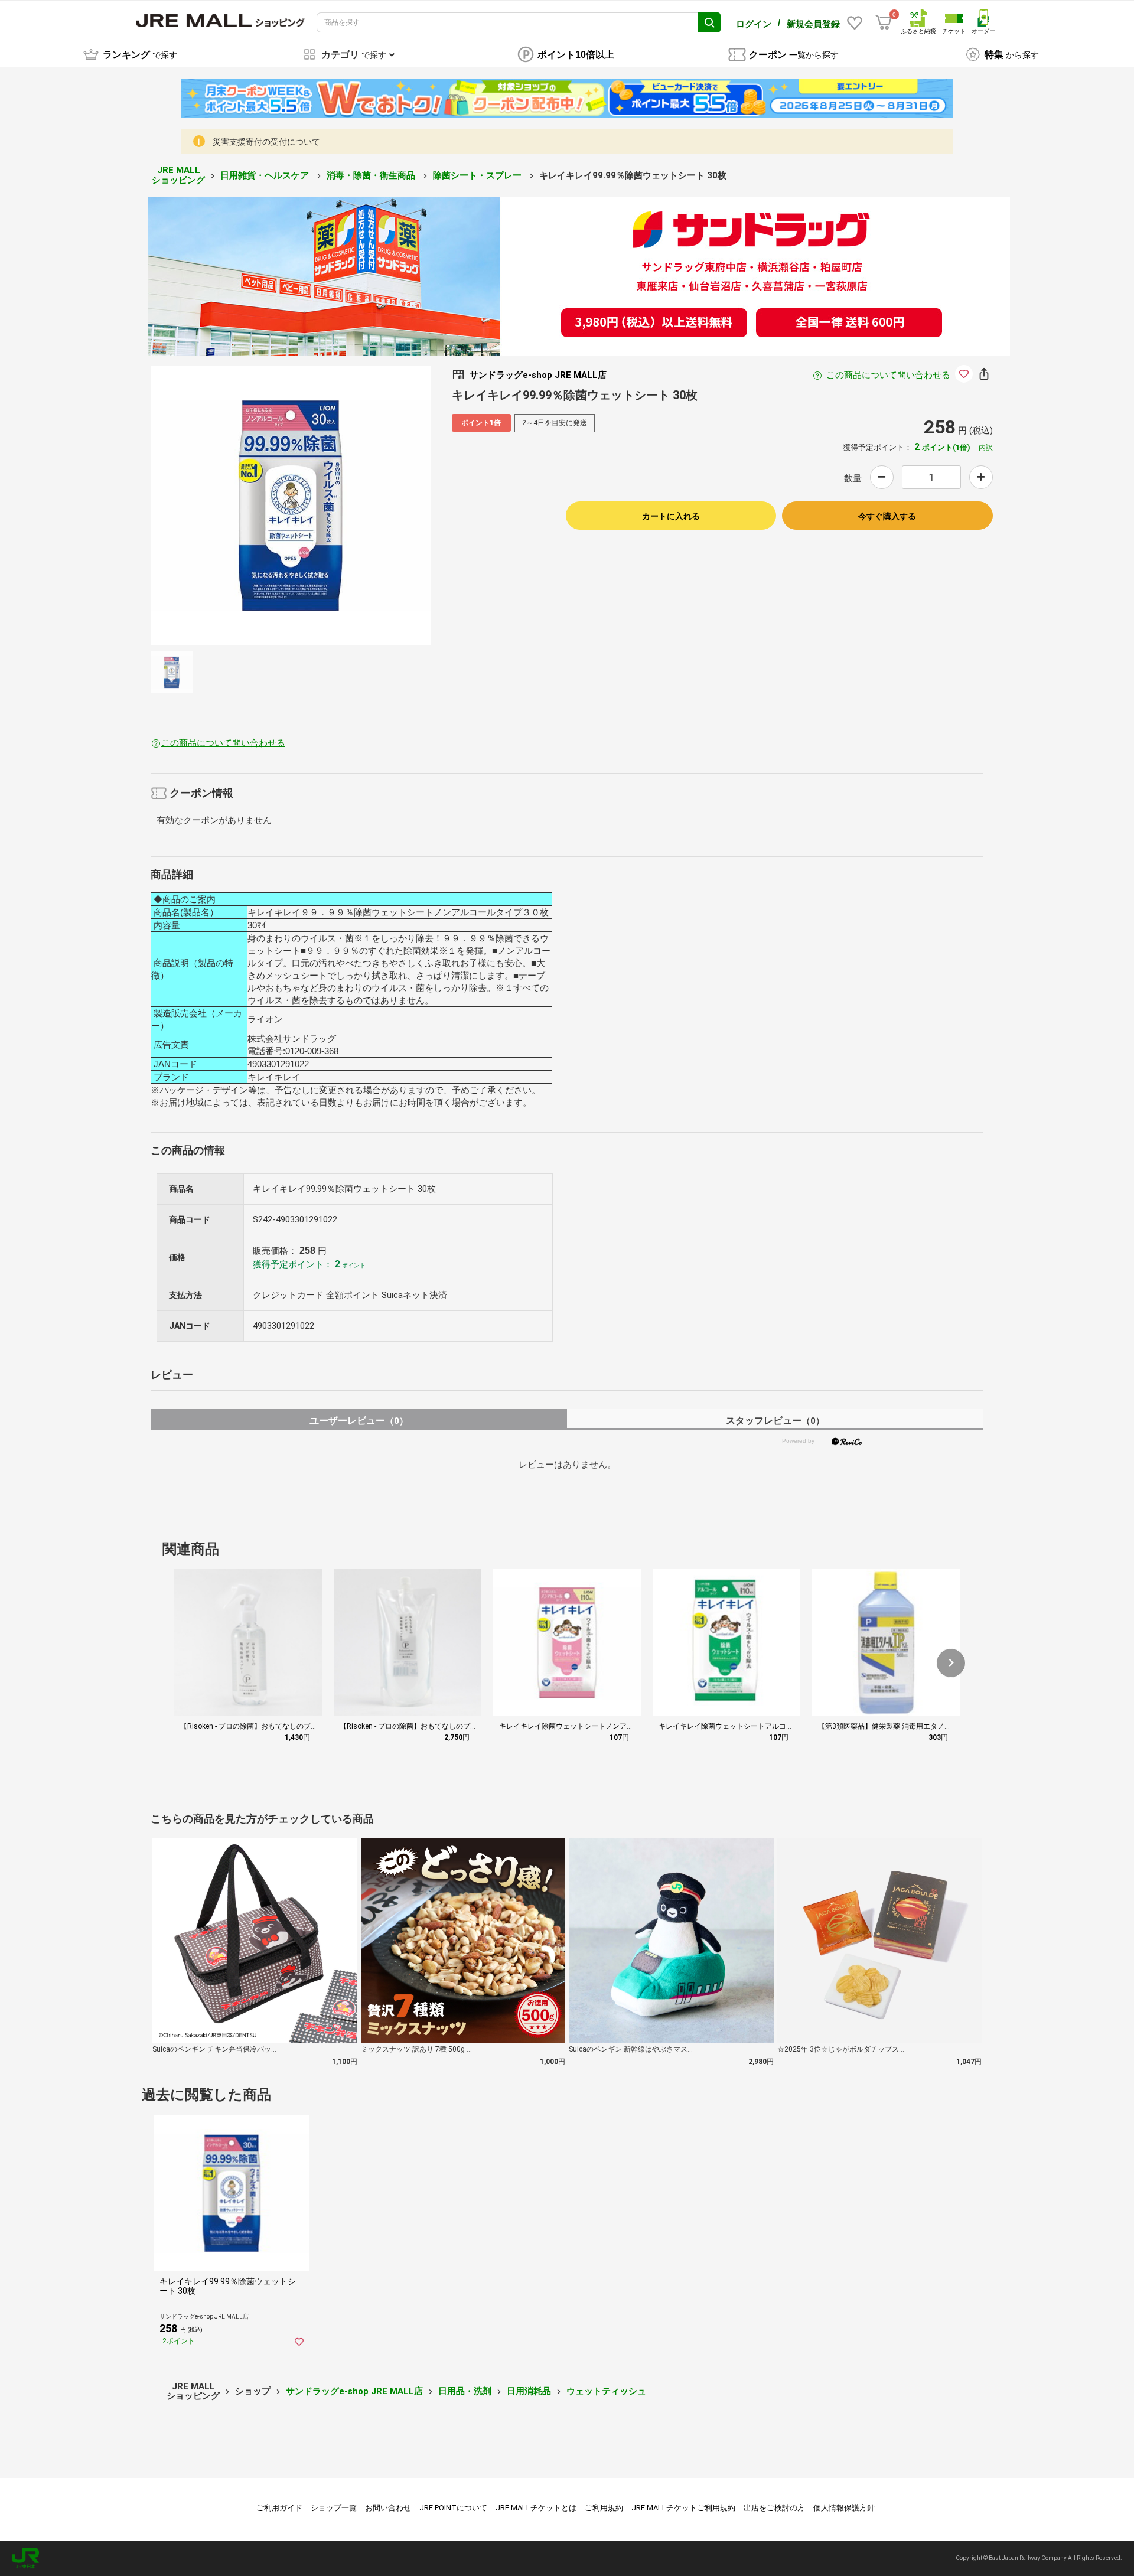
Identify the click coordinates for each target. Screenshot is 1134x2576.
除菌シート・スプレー (478, 175)
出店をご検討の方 (774, 2508)
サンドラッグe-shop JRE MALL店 (354, 2391)
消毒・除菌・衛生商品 (372, 175)
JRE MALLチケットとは (536, 2508)
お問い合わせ (388, 2508)
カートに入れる (671, 516)
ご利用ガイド (279, 2508)
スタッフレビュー (775, 1421)
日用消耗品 (529, 2391)
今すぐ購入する (887, 516)
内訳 (986, 448)
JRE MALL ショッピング (178, 175)
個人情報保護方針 (844, 2508)
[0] (884, 22)
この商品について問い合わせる (888, 375)
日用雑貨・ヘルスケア (266, 175)
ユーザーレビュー (359, 1421)
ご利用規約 (604, 2508)
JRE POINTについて (453, 2508)
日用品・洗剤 (465, 2391)
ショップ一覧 (334, 2508)
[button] (951, 1663)
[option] (291, 506)
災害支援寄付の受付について (266, 142)
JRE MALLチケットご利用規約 (683, 2508)
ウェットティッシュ (606, 2391)
